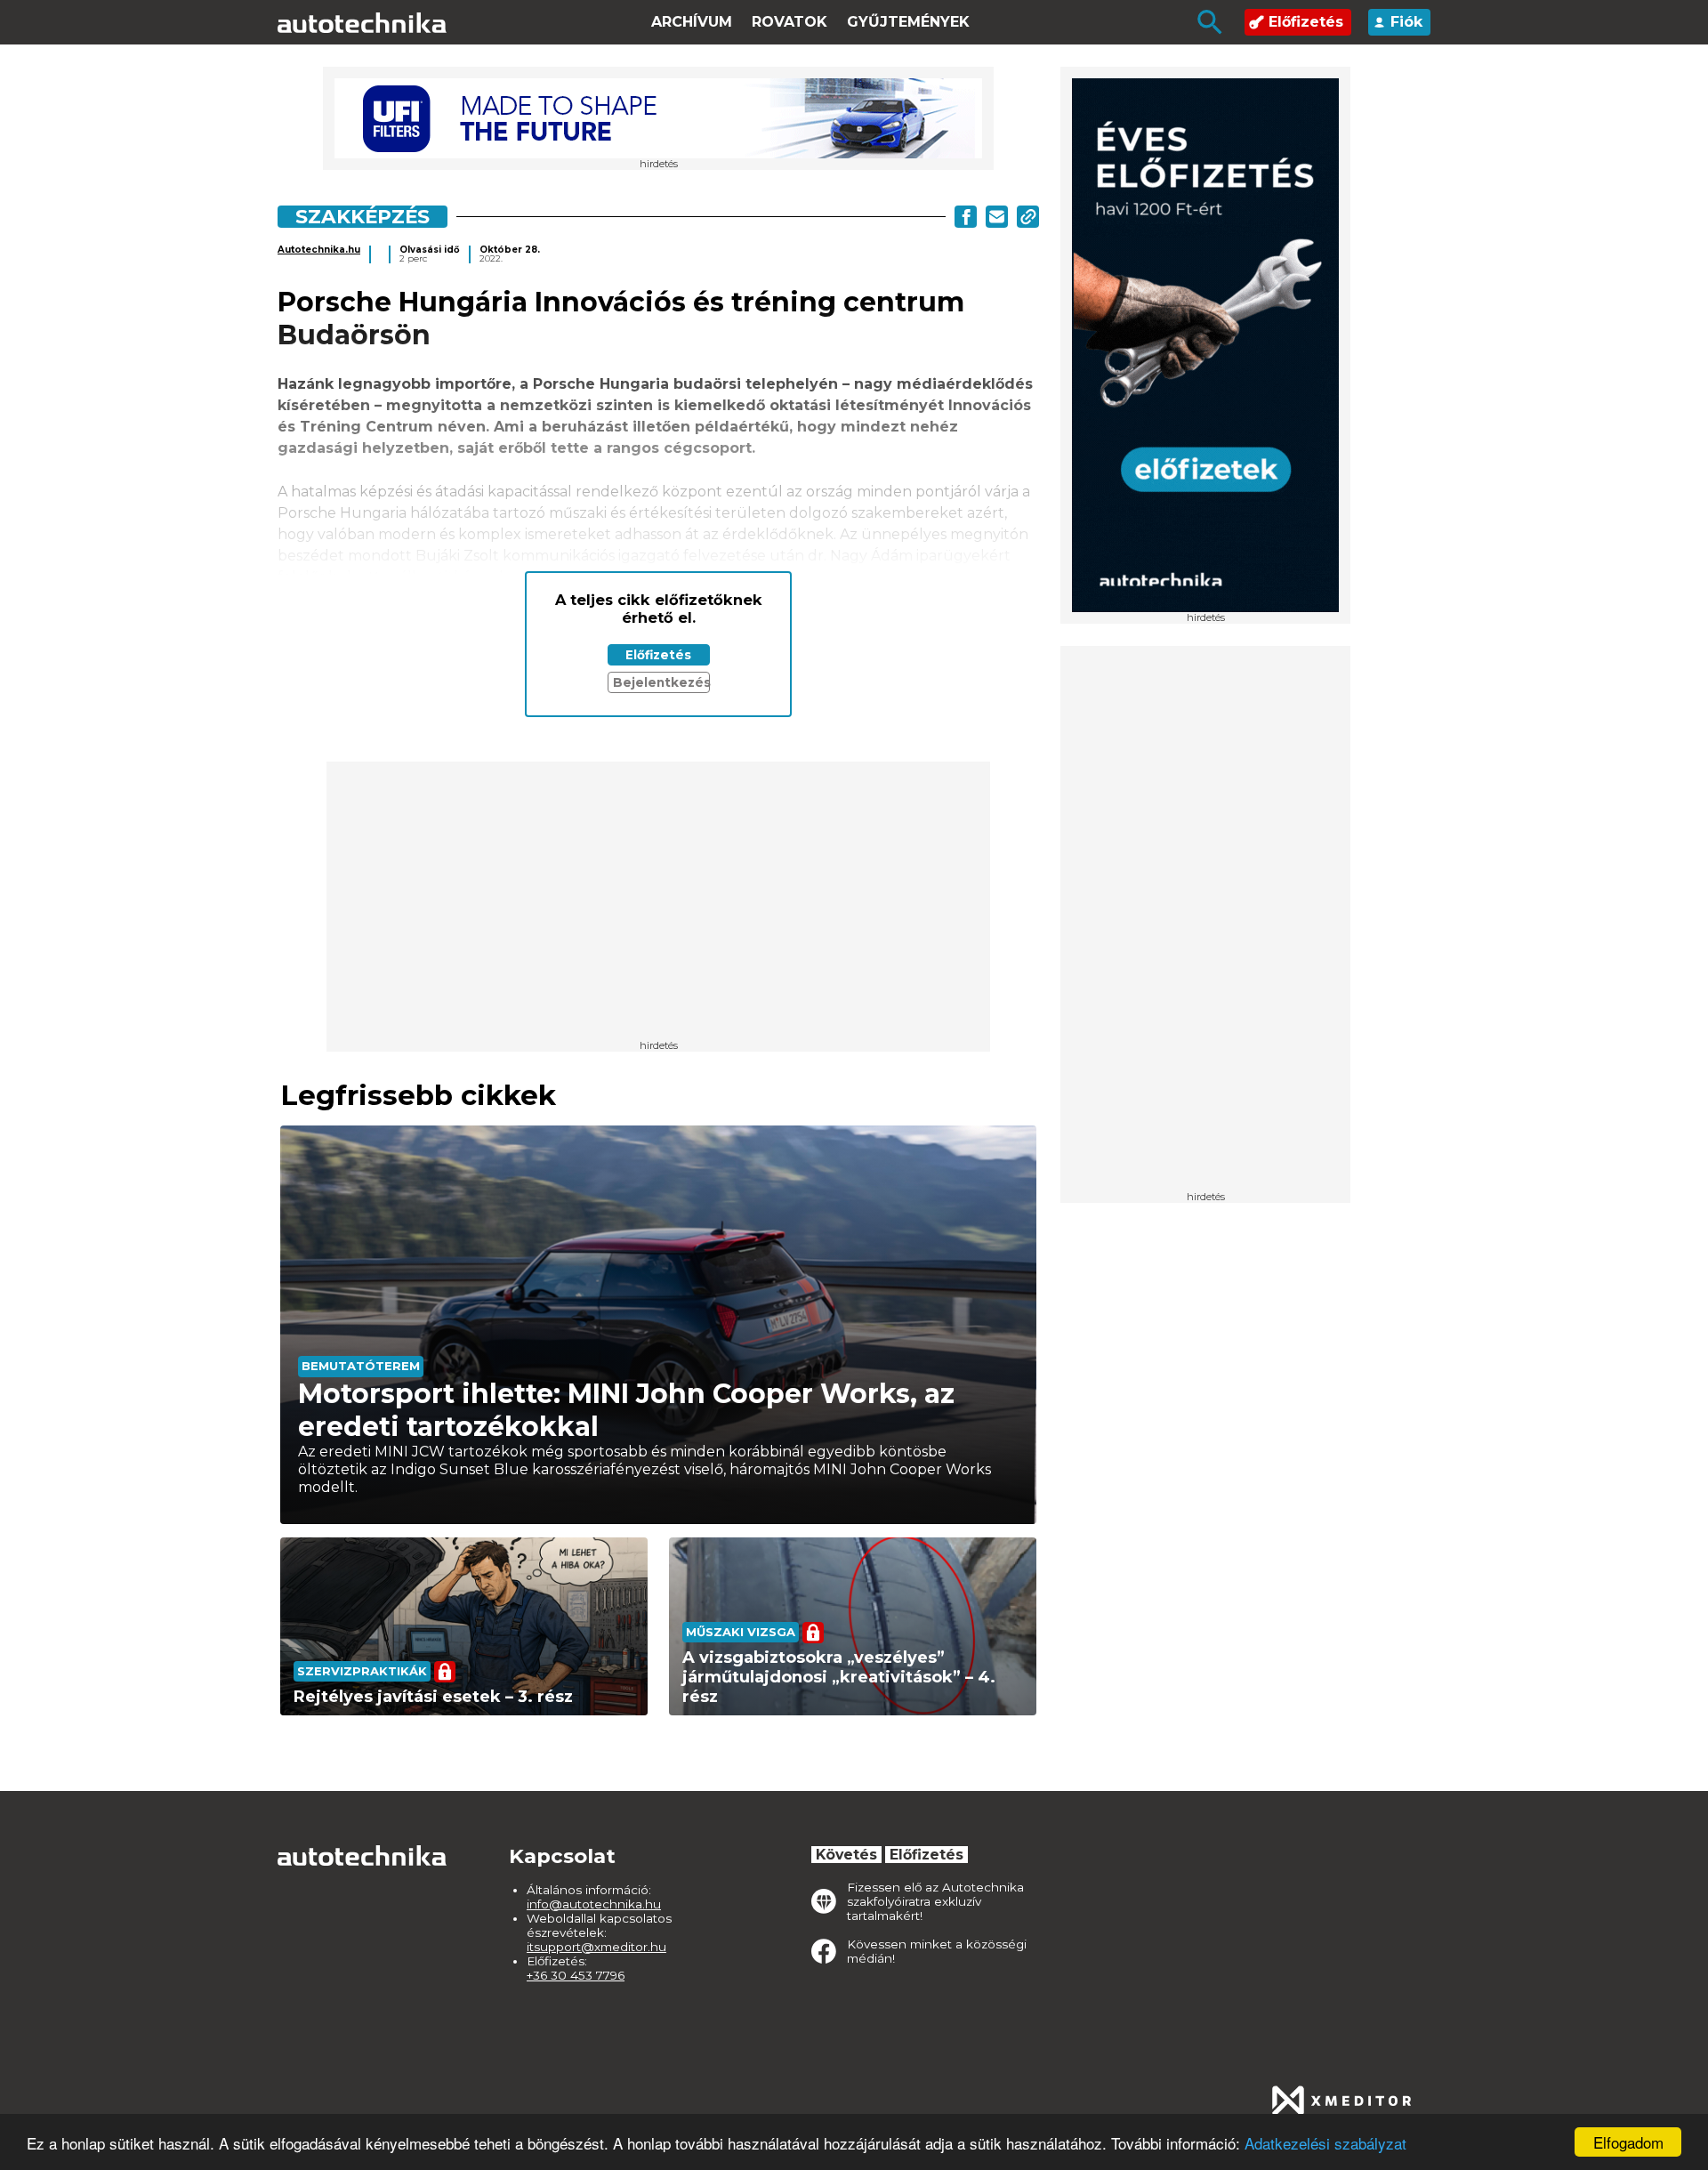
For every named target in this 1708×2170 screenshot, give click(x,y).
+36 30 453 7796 (576, 1975)
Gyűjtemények (908, 22)
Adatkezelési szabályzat (1325, 2143)
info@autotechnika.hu (594, 1904)
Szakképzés (363, 216)
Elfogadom (1628, 2142)
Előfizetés (1306, 22)
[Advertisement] (1205, 924)
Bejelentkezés (661, 682)
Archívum (692, 22)
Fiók (1406, 22)
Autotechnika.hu (319, 250)
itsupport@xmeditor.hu (596, 1947)
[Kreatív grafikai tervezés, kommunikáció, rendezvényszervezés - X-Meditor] (1341, 2101)
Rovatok (790, 22)
